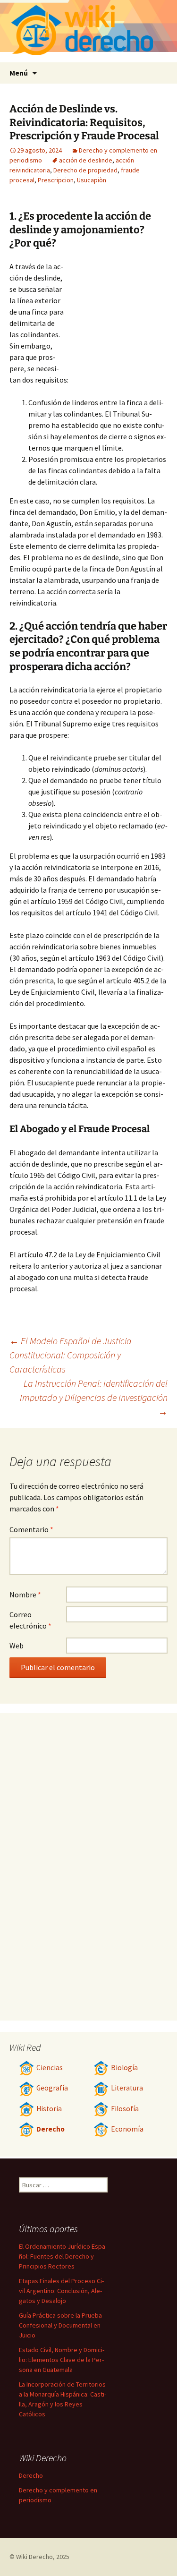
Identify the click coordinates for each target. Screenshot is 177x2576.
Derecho (51, 2129)
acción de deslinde (86, 160)
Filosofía (125, 2109)
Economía (127, 2129)
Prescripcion (56, 180)
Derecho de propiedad (85, 170)
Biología (124, 2068)
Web (17, 1646)
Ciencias (50, 2068)
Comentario (31, 1529)
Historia (49, 2109)
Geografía (52, 2088)
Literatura (127, 2088)
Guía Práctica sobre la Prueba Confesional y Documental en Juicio (60, 2325)
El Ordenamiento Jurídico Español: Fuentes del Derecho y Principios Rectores (63, 2256)
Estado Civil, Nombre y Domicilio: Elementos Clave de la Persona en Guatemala (62, 2360)
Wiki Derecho (34, 2557)
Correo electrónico (30, 1620)
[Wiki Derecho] (88, 31)
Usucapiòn (92, 180)
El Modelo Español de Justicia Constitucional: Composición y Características (71, 1355)
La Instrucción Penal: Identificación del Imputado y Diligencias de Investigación (94, 1397)
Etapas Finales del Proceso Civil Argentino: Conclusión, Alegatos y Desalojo (61, 2291)
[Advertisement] (116, 313)
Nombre (25, 1595)
